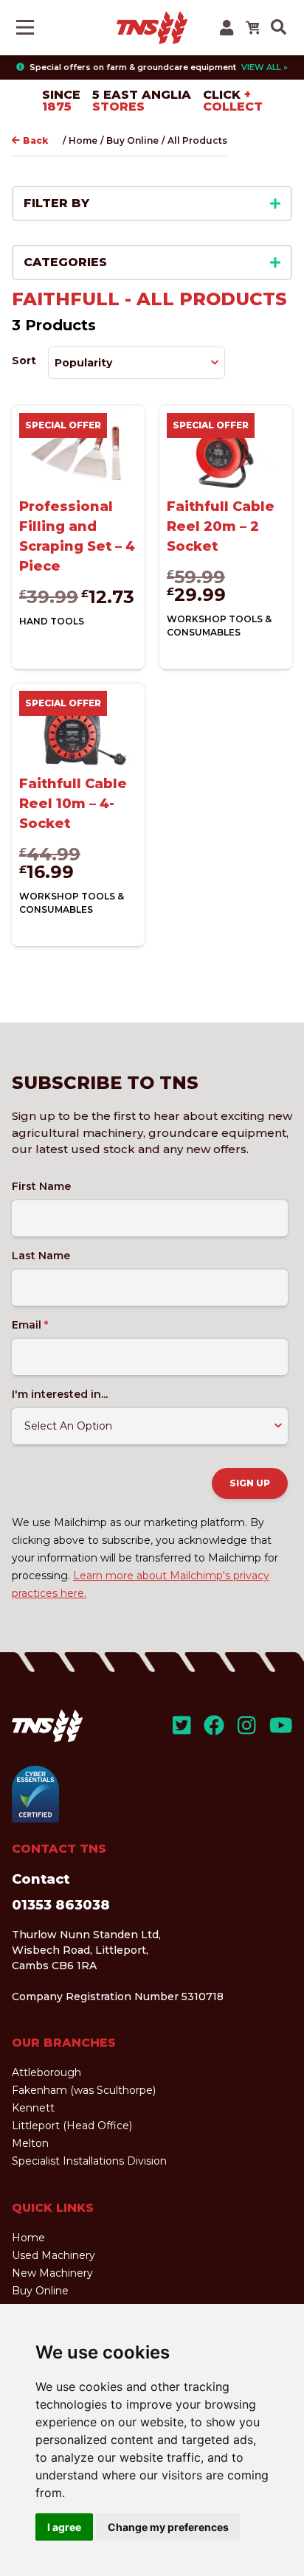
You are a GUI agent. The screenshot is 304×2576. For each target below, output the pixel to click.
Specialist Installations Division (89, 2161)
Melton (30, 2143)
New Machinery (52, 2273)
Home (83, 140)
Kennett (33, 2108)
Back (35, 140)
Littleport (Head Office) (72, 2126)
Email (30, 1325)
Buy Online (132, 140)
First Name (41, 1186)
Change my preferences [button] (168, 2527)
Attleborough (46, 2072)
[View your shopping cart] (252, 27)
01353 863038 (61, 1905)
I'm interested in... (60, 1394)
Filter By (56, 203)
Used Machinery (53, 2255)
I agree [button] (64, 2527)
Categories (65, 262)
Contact (41, 1879)
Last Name (41, 1256)
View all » (265, 67)
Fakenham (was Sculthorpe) (84, 2090)
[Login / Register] (227, 28)
